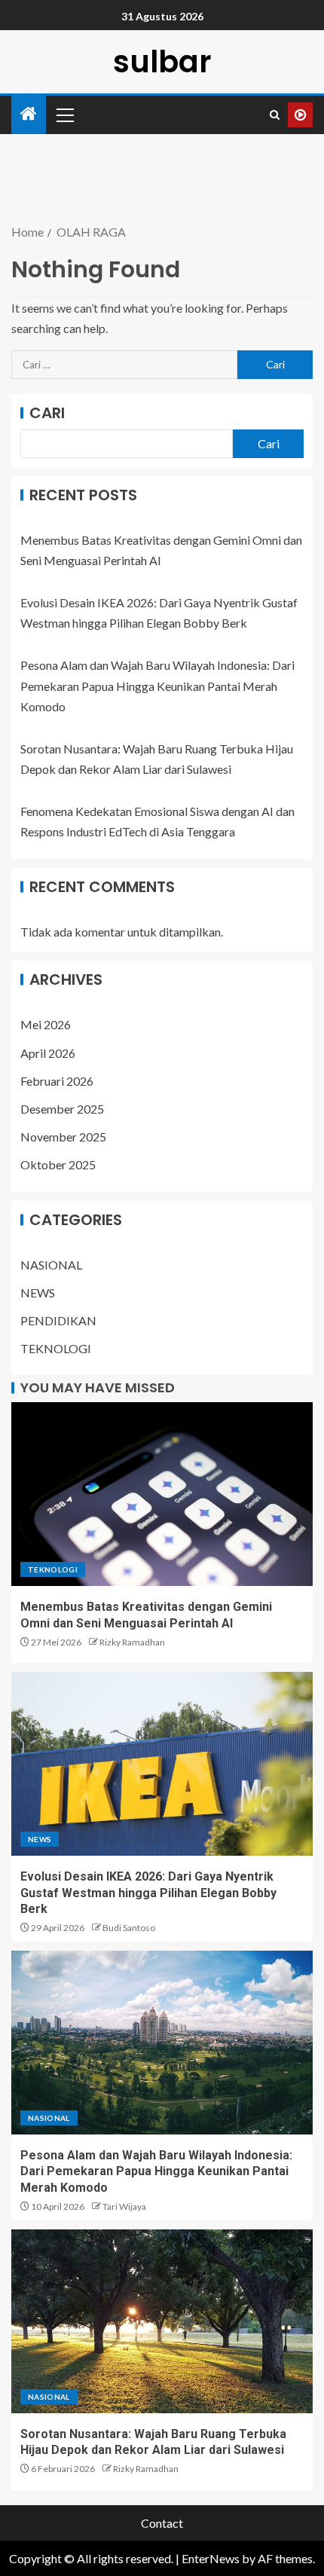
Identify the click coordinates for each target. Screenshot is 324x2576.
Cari (47, 413)
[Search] (275, 115)
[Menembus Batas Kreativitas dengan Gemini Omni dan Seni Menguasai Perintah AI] (162, 1494)
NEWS (38, 1293)
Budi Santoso (129, 1928)
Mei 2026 (46, 1024)
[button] (64, 115)
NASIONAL (51, 1265)
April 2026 (48, 1053)
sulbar (162, 62)
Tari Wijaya (124, 2206)
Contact (162, 2523)
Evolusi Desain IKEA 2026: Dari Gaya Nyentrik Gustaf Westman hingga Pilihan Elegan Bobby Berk (148, 1893)
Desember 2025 (62, 1109)
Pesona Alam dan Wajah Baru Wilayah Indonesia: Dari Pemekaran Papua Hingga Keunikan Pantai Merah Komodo (157, 685)
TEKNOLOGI (56, 1348)
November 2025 (63, 1137)
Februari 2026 (57, 1081)
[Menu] (64, 115)
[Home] (29, 114)
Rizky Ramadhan (132, 1642)
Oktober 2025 (58, 1164)
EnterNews (211, 2558)
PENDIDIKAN (58, 1320)
